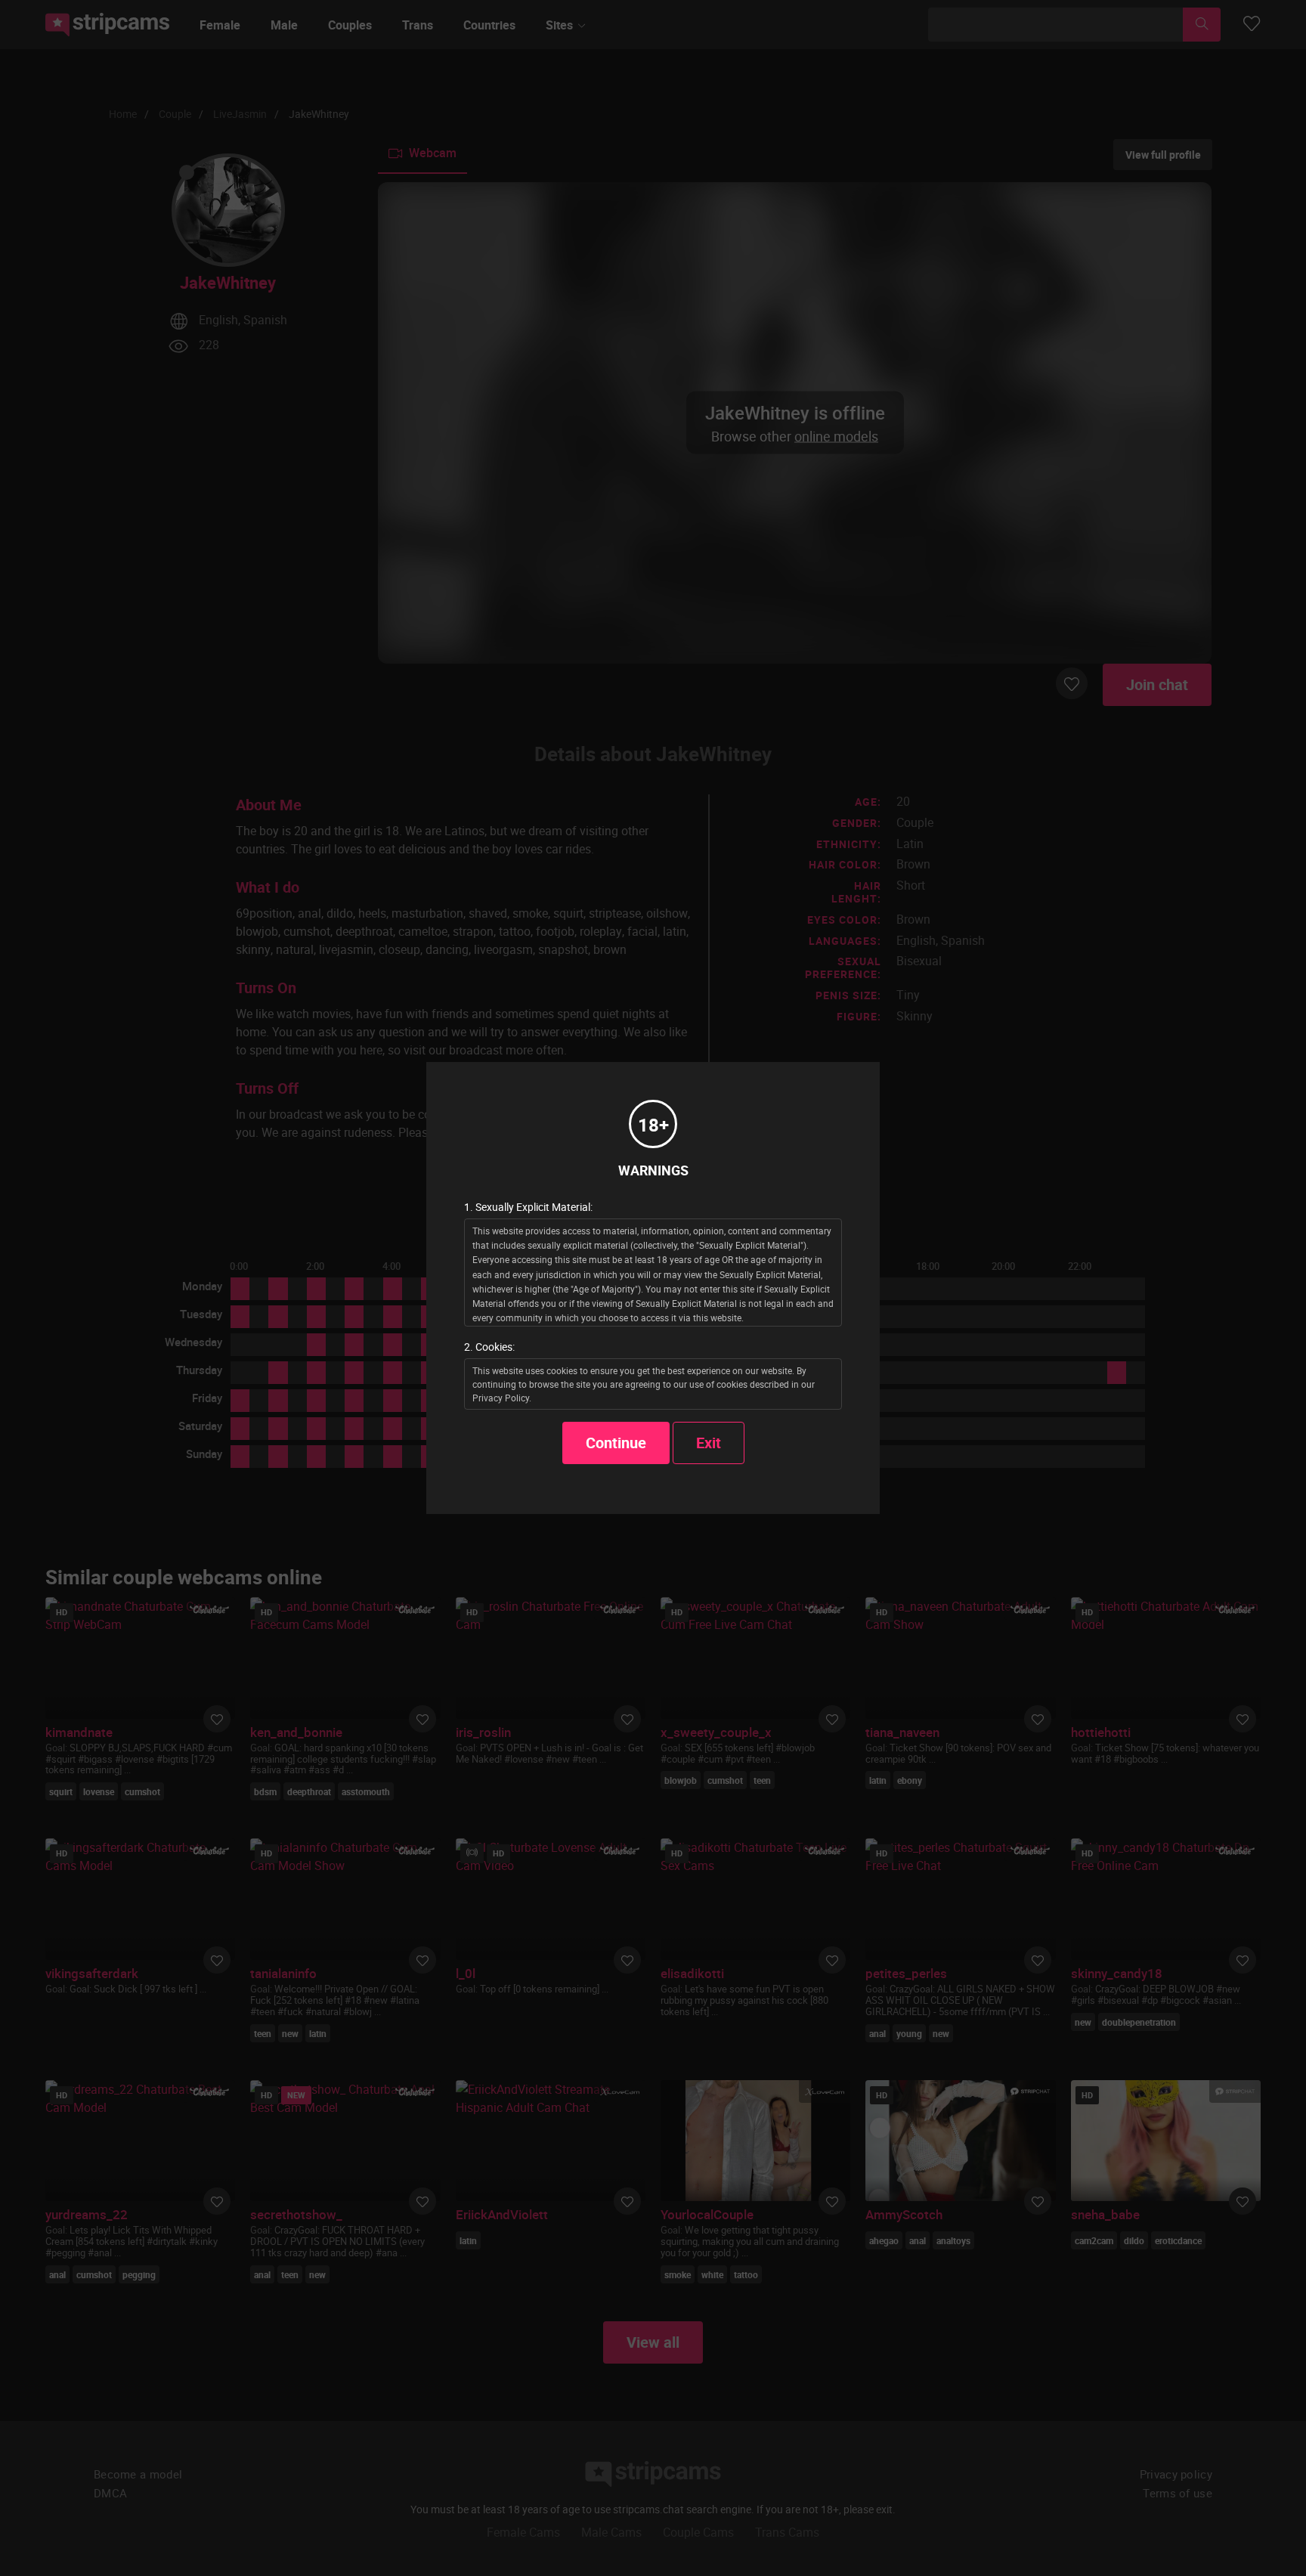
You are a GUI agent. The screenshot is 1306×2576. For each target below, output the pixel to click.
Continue (616, 1443)
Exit (709, 1443)
